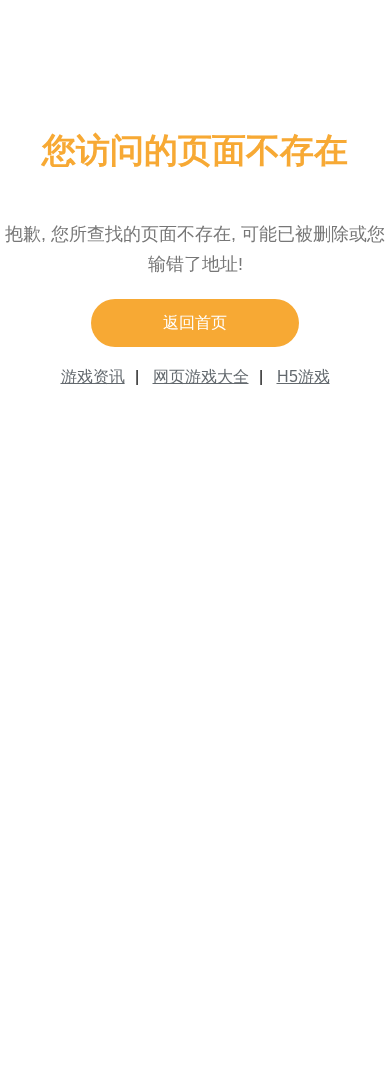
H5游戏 (303, 376)
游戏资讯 (93, 376)
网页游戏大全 (201, 376)
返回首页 (195, 322)
